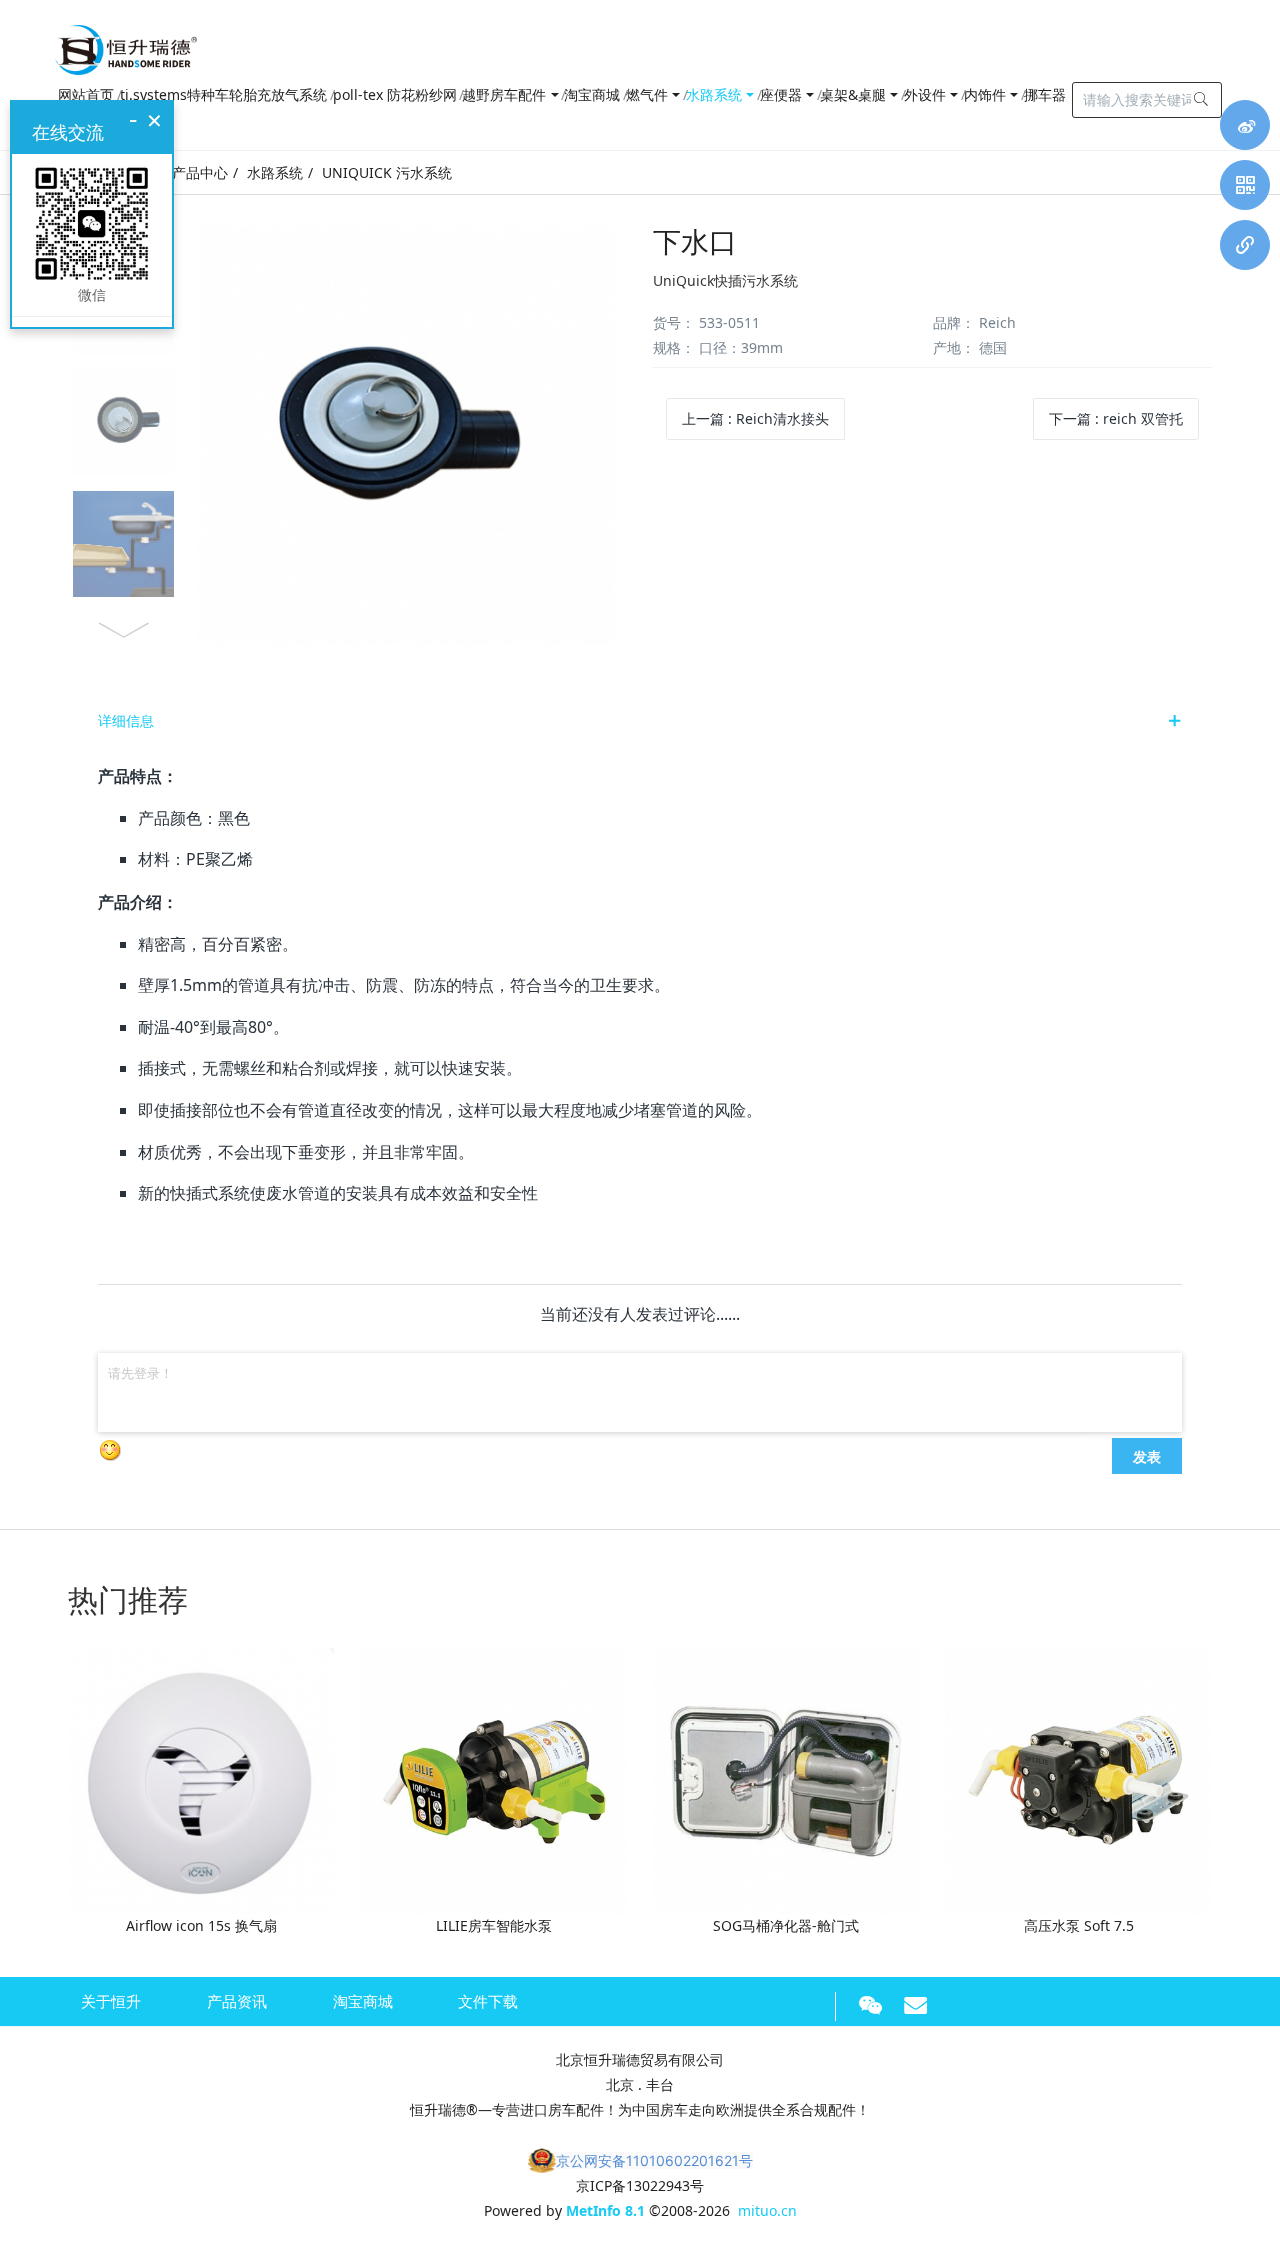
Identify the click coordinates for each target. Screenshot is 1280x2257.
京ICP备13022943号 (640, 2185)
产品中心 (200, 172)
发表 (1147, 1456)
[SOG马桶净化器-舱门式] (786, 1779)
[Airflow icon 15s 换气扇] (201, 1779)
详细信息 (126, 720)
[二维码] (1245, 185)
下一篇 (1116, 418)
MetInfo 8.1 (605, 2210)
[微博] (1245, 125)
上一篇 (755, 418)
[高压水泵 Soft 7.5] (1079, 1779)
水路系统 (275, 172)
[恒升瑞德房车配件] (126, 45)
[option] (346, 435)
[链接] (1245, 245)
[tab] (640, 721)
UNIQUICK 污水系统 (387, 172)
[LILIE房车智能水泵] (494, 1779)
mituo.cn (767, 2210)
